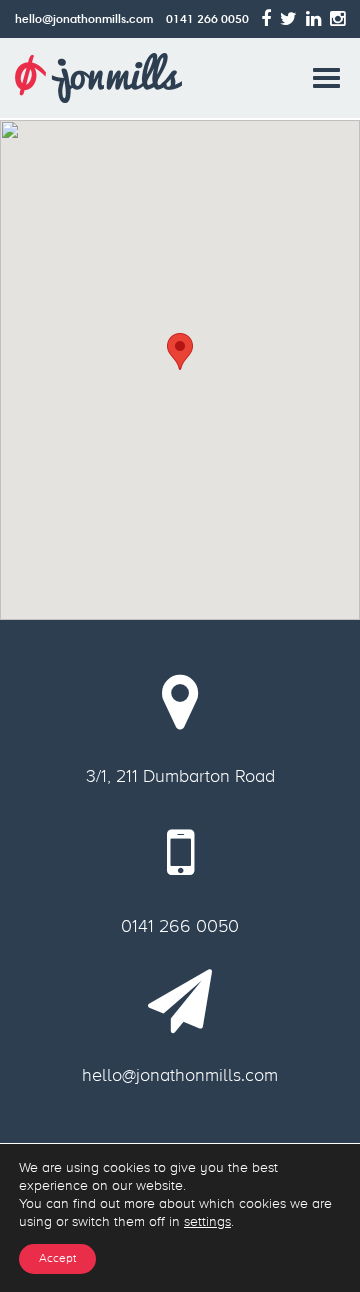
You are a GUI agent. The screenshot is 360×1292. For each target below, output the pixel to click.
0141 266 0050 (207, 18)
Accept (57, 1258)
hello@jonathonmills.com (84, 18)
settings (207, 1221)
